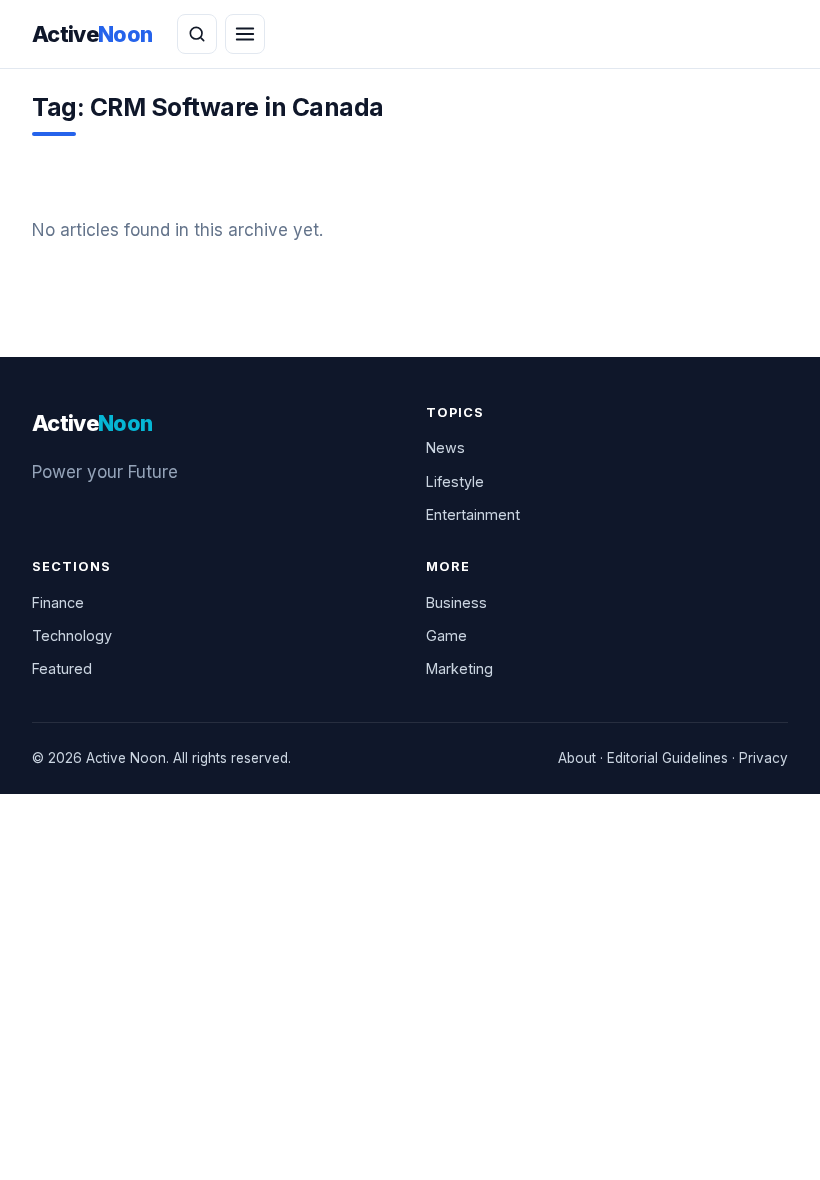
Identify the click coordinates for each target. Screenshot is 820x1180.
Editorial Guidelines (667, 758)
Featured (62, 668)
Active (92, 34)
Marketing (459, 668)
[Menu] (245, 34)
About (577, 758)
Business (456, 602)
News (445, 447)
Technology (72, 635)
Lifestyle (455, 481)
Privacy (763, 758)
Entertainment (473, 514)
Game (446, 635)
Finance (58, 602)
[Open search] (197, 34)
